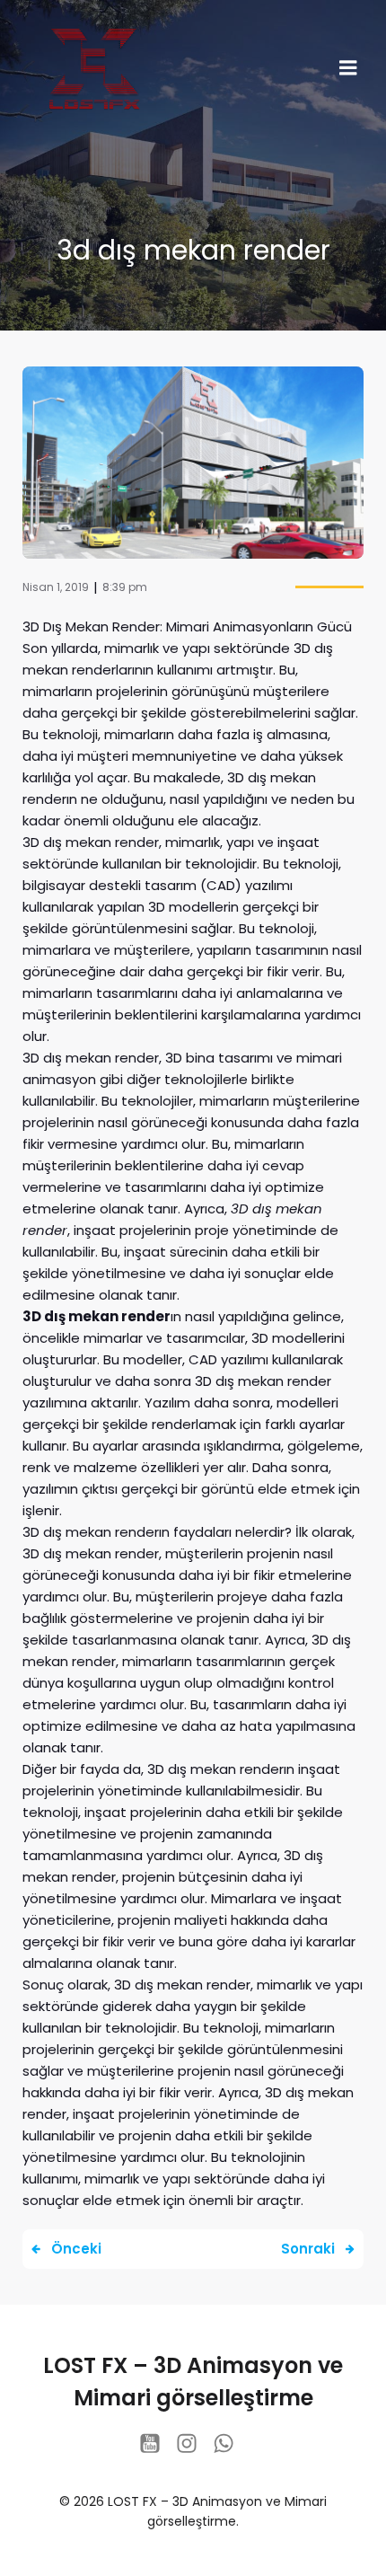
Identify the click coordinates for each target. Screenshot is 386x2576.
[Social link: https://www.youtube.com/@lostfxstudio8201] (157, 2444)
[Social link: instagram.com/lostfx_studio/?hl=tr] (193, 2444)
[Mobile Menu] (348, 68)
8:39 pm (125, 587)
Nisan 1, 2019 (56, 587)
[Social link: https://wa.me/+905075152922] (230, 2444)
